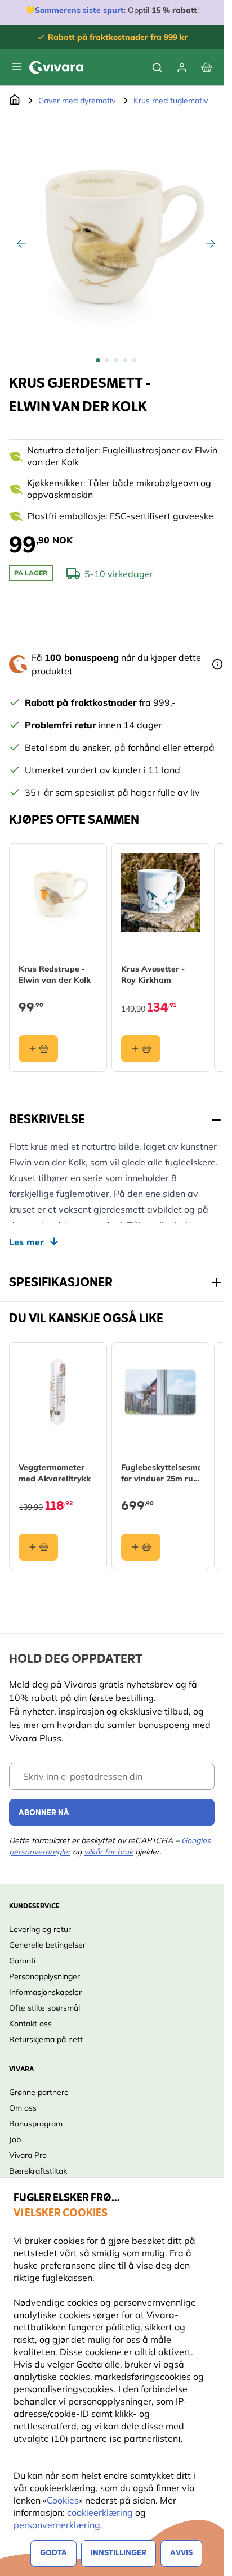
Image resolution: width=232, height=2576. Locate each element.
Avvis (181, 2553)
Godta (53, 2553)
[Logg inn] (182, 67)
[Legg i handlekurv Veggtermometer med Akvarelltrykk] (38, 1547)
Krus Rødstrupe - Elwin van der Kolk (55, 974)
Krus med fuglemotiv (171, 101)
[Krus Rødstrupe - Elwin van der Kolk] (58, 892)
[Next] (211, 243)
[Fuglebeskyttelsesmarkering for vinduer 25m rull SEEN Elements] (160, 1391)
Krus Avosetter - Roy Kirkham (153, 974)
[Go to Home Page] (15, 101)
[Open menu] (17, 66)
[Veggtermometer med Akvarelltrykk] (58, 1391)
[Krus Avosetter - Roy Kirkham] (160, 892)
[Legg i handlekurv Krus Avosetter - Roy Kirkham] (141, 1049)
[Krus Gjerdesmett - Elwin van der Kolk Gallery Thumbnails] (116, 360)
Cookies (63, 2500)
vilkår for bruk (108, 1852)
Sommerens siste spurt (79, 10)
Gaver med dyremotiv (77, 101)
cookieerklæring (101, 2512)
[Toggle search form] (157, 67)
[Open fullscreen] (116, 231)
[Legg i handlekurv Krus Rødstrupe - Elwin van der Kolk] (38, 1049)
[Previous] (21, 243)
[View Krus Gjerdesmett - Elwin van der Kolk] (98, 360)
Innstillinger (119, 2553)
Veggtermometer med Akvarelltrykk (55, 1473)
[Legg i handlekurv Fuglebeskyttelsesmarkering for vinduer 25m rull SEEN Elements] (141, 1547)
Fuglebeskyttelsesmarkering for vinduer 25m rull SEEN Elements (160, 1473)
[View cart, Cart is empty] (207, 67)
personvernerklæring (57, 2525)
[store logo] (56, 67)
